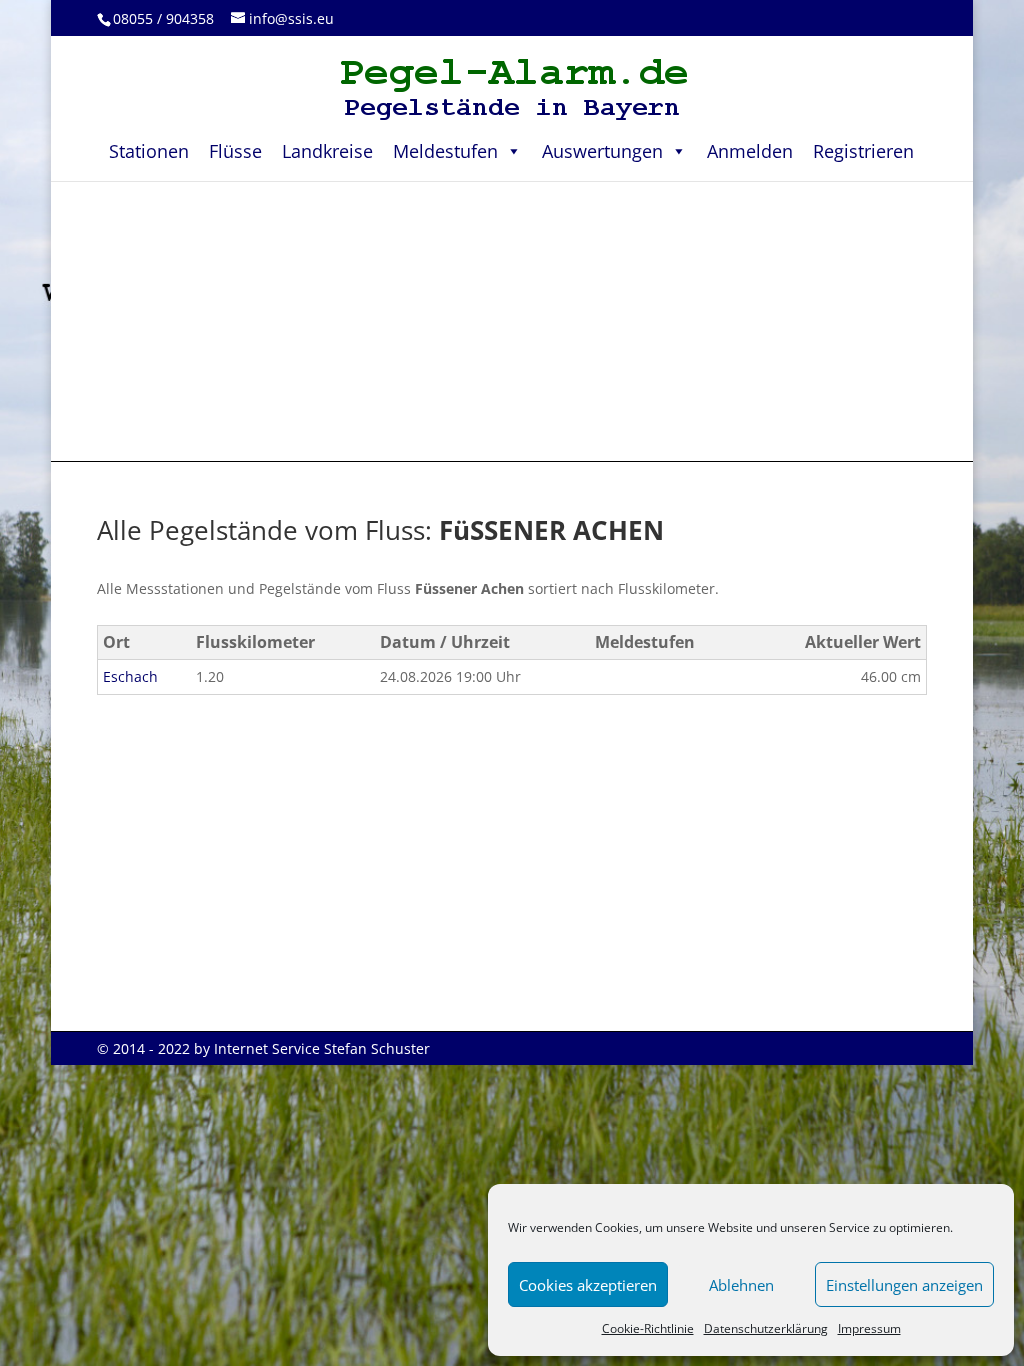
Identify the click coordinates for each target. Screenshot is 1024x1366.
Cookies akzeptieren (588, 1285)
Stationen (149, 151)
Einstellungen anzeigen (904, 1285)
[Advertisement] (512, 321)
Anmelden (750, 151)
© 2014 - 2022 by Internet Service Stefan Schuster (263, 1048)
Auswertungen (602, 151)
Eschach (130, 676)
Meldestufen (445, 151)
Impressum (869, 1328)
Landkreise (327, 151)
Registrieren (863, 151)
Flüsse (235, 151)
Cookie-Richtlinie (648, 1328)
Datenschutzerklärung (766, 1328)
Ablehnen (741, 1285)
